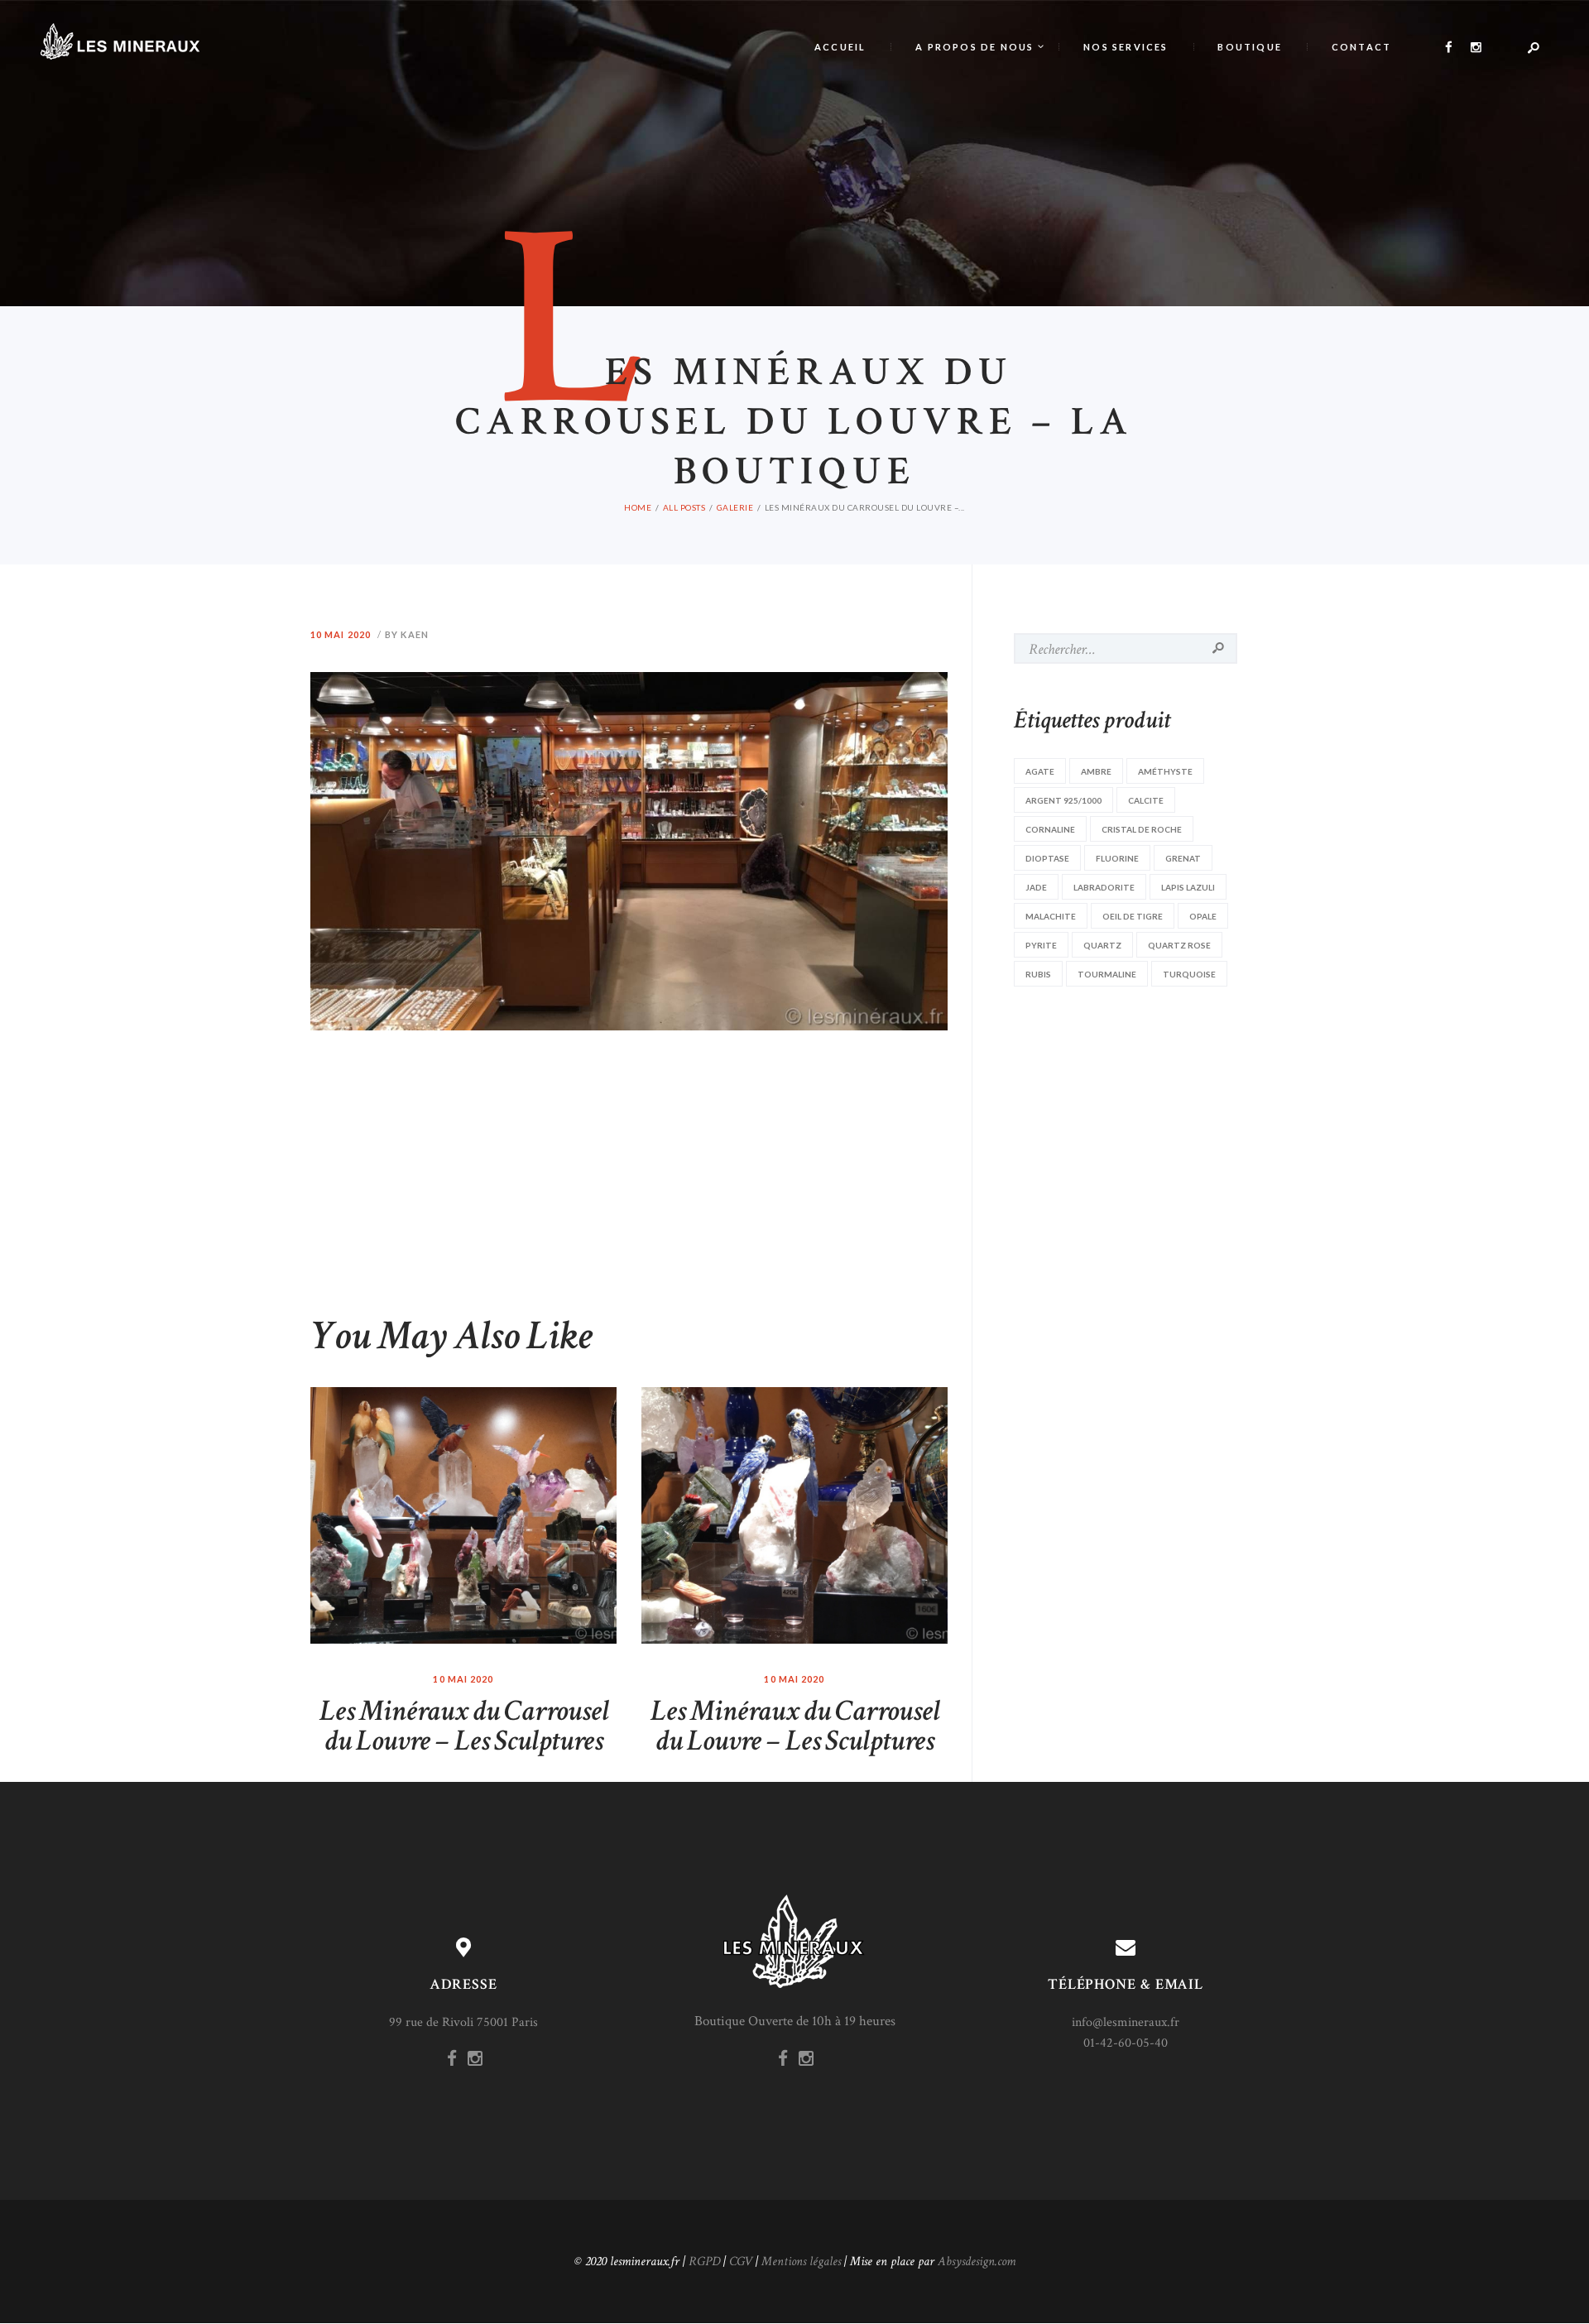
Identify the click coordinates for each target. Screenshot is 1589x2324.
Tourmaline (1107, 974)
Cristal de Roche (1142, 829)
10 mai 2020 (341, 634)
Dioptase (1047, 858)
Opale (1203, 916)
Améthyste (1165, 771)
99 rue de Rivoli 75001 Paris (463, 2022)
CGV (741, 2262)
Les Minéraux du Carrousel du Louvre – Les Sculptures (464, 1726)
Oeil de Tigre (1133, 916)
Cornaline (1050, 829)
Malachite (1051, 916)
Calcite (1146, 800)
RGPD (704, 2262)
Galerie (735, 507)
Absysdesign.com (977, 2262)
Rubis (1038, 974)
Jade (1036, 887)
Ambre (1096, 771)
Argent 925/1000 (1063, 800)
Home (638, 507)
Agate (1040, 771)
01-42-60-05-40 (1126, 2043)
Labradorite (1104, 887)
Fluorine (1117, 858)
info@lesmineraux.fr (1126, 2022)
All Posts (684, 507)
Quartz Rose (1179, 945)
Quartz (1102, 945)
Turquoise (1189, 974)
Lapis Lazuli (1188, 887)
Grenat (1183, 858)
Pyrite (1041, 945)
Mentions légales (801, 2262)
